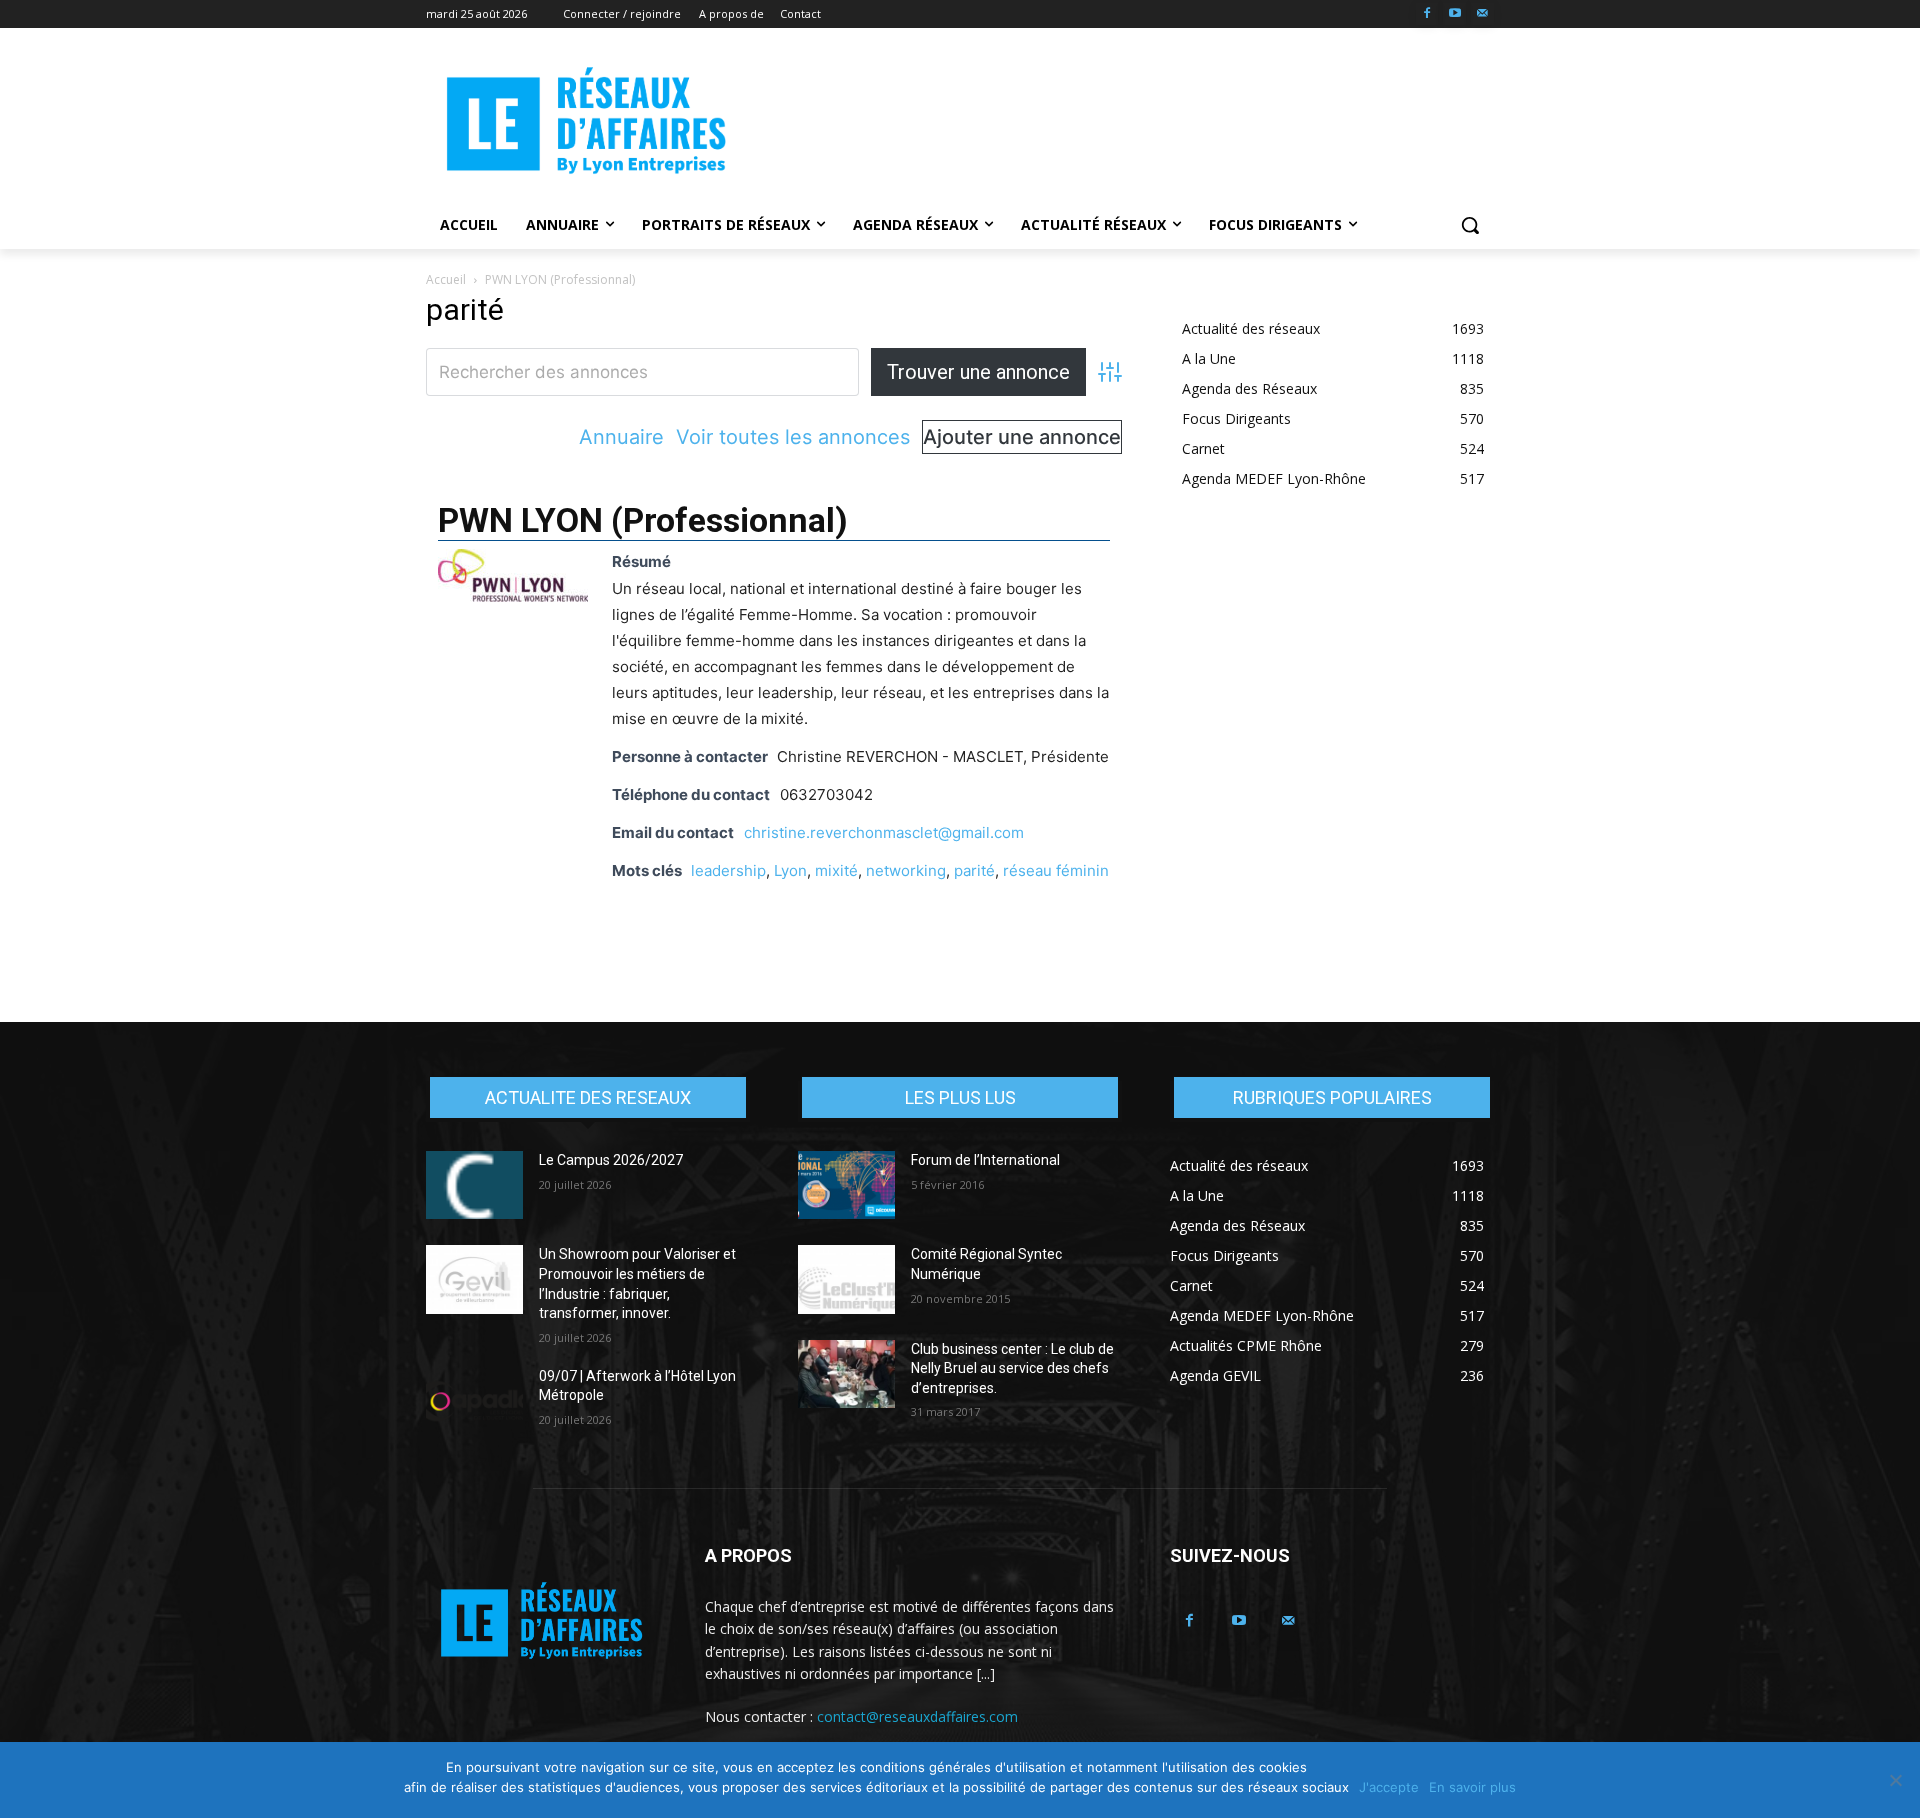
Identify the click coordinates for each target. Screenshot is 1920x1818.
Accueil (446, 279)
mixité (836, 870)
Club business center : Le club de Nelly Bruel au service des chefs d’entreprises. (1012, 1368)
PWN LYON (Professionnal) (643, 520)
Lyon (790, 870)
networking (906, 870)
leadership (728, 870)
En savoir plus (1472, 1787)
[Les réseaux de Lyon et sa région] (586, 124)
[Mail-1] (1482, 14)
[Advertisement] (1110, 121)
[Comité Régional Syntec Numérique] (846, 1279)
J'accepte (1389, 1787)
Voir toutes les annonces (793, 437)
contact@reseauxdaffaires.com (917, 1716)
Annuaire (621, 437)
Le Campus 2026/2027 (611, 1160)
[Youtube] (1454, 14)
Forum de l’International (985, 1160)
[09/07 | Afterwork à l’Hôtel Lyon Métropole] (474, 1401)
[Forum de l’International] (846, 1185)
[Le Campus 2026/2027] (474, 1185)
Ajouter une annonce (1022, 437)
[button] (1470, 225)
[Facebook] (1427, 14)
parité (974, 870)
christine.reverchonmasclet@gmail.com (884, 832)
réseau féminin (1056, 870)
